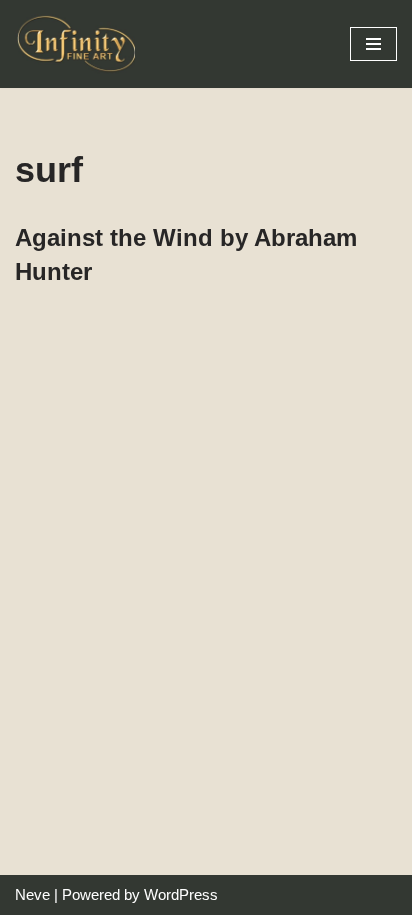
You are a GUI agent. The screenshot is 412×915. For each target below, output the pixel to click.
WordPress (181, 894)
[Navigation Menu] (373, 44)
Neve (32, 894)
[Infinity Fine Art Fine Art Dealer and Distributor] (80, 44)
